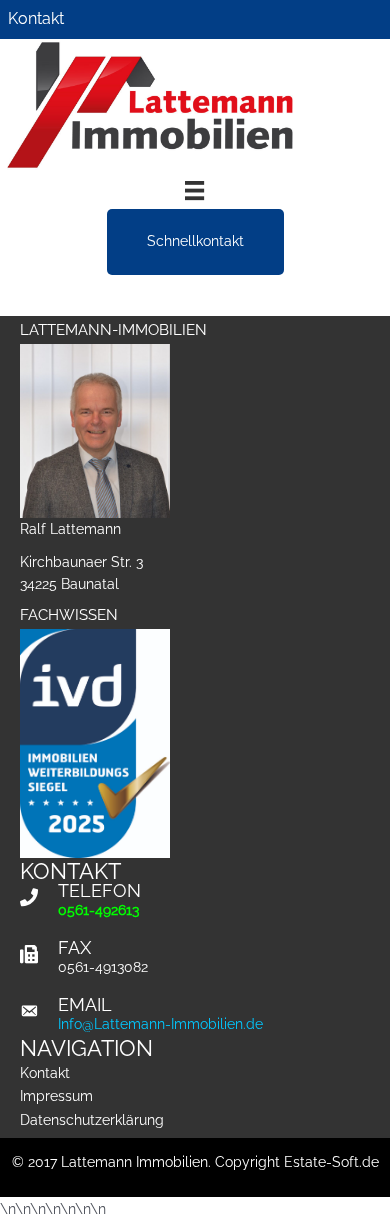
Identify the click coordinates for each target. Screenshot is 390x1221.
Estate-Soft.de (331, 1162)
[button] (195, 241)
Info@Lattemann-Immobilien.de (160, 1024)
